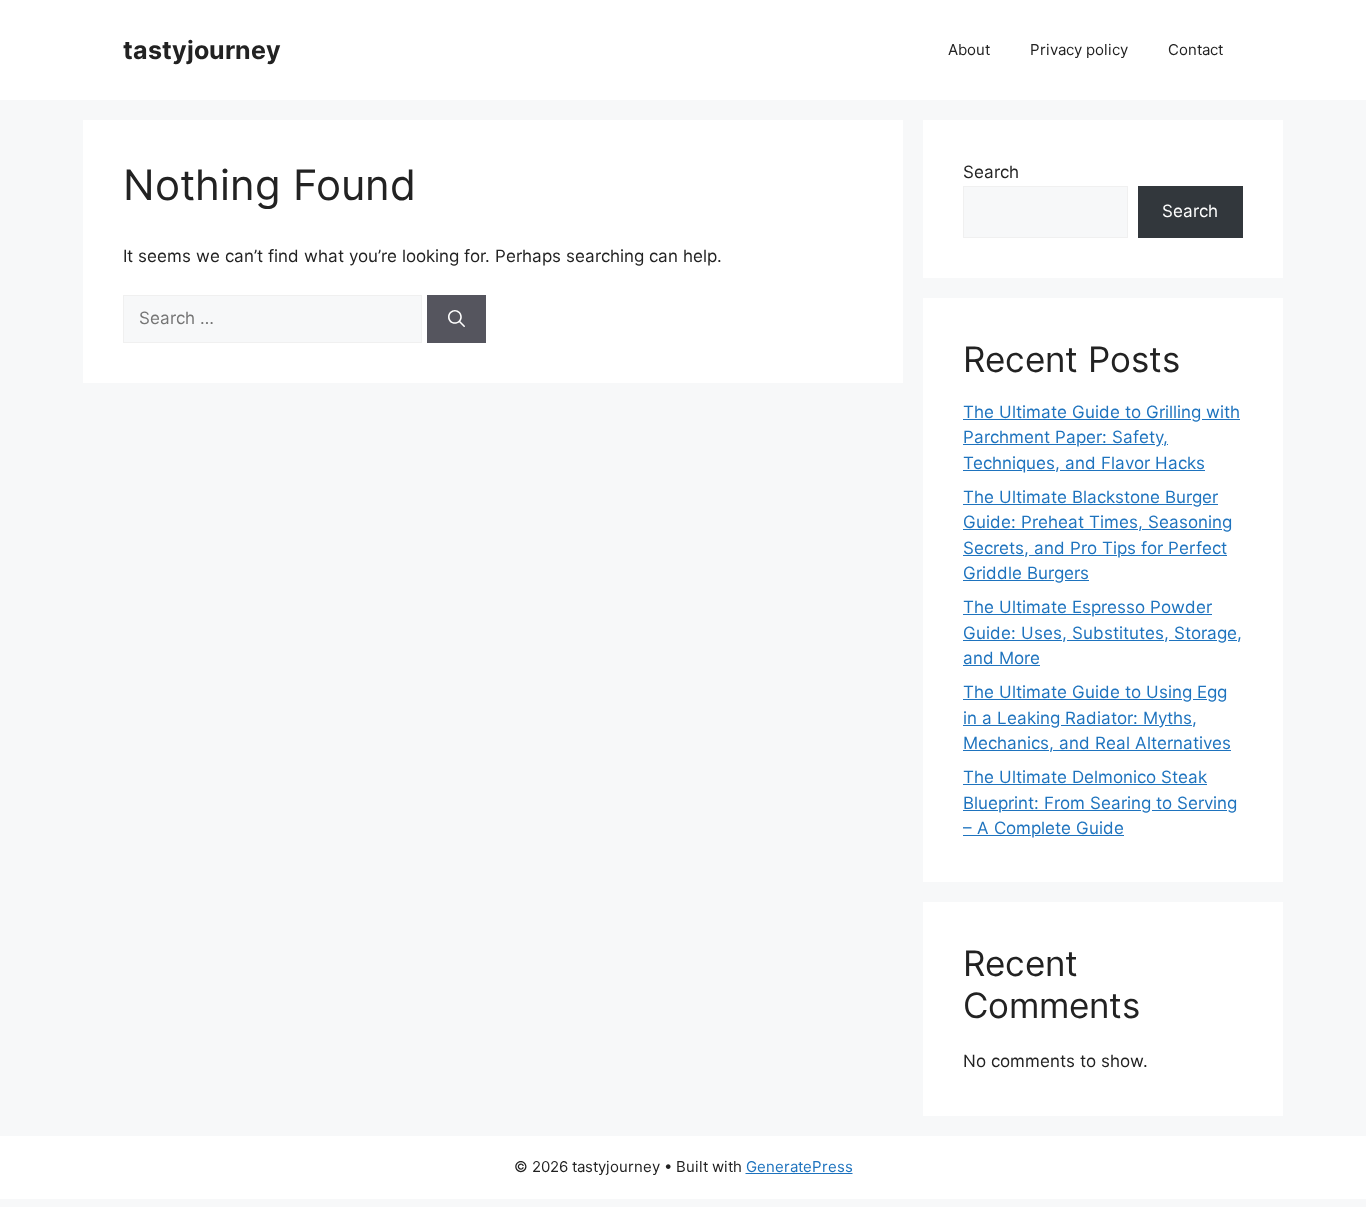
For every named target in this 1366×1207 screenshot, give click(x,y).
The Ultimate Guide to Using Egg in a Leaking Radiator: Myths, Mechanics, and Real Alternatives (1097, 717)
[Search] (456, 319)
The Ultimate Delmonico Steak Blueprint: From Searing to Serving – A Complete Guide (1100, 802)
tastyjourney (202, 50)
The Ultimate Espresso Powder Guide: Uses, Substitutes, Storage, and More (1102, 632)
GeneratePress (799, 1166)
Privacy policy (1079, 49)
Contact (1195, 49)
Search (991, 172)
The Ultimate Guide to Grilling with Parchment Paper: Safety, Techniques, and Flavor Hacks (1101, 437)
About (969, 49)
